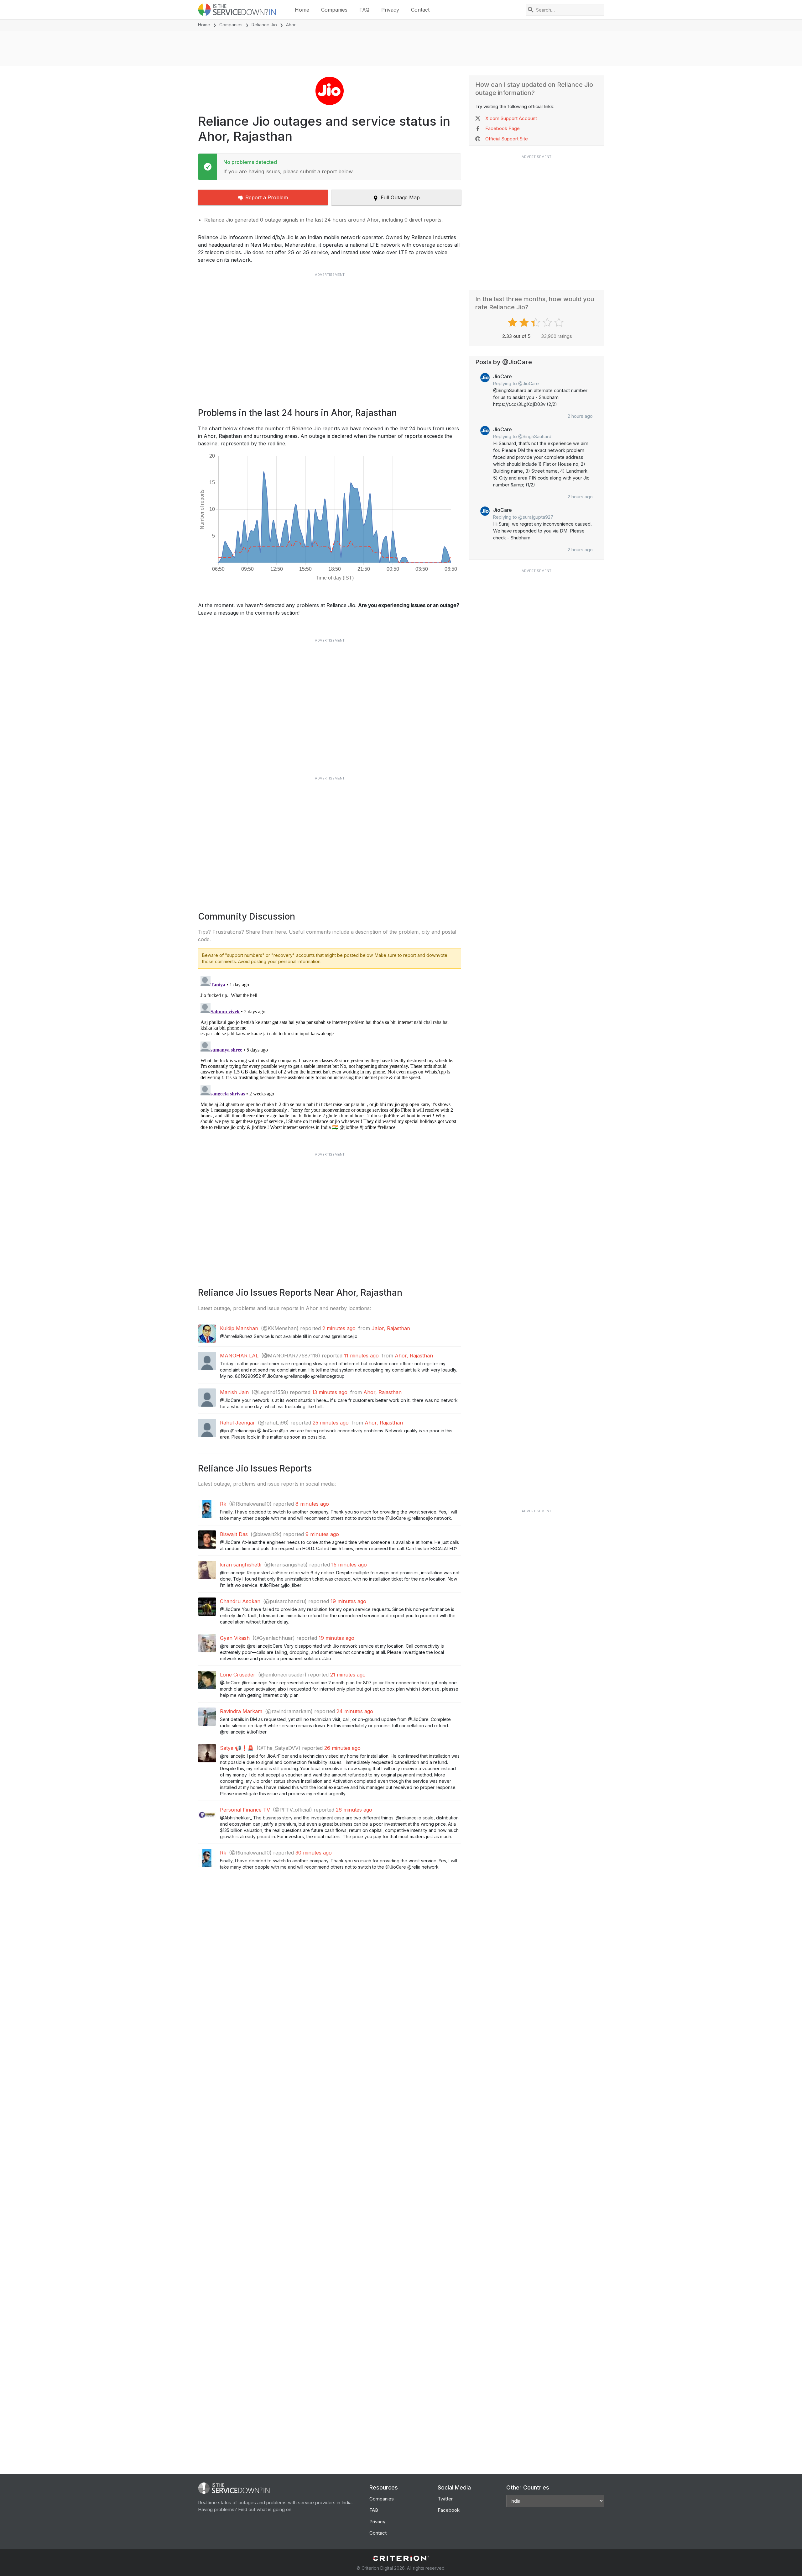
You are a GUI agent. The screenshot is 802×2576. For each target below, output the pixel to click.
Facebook (449, 2510)
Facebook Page (503, 128)
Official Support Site (507, 139)
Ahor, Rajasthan (414, 1356)
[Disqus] (330, 1052)
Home (302, 10)
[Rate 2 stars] (525, 323)
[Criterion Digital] (401, 2558)
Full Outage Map (400, 197)
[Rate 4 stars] (548, 323)
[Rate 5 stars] (560, 323)
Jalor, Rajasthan (391, 1328)
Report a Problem (267, 197)
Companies (334, 10)
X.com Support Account (511, 118)
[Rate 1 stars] (513, 323)
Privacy (390, 10)
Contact (420, 10)
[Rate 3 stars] (536, 323)
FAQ (364, 10)
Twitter (445, 2499)
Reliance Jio (264, 25)
